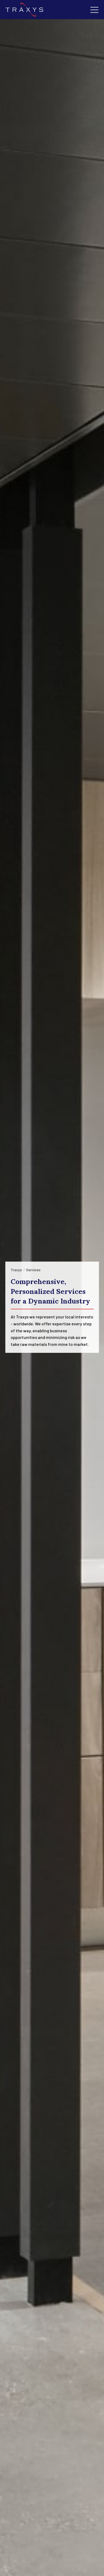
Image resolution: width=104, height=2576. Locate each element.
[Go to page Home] (25, 10)
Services (33, 1270)
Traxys (16, 1270)
